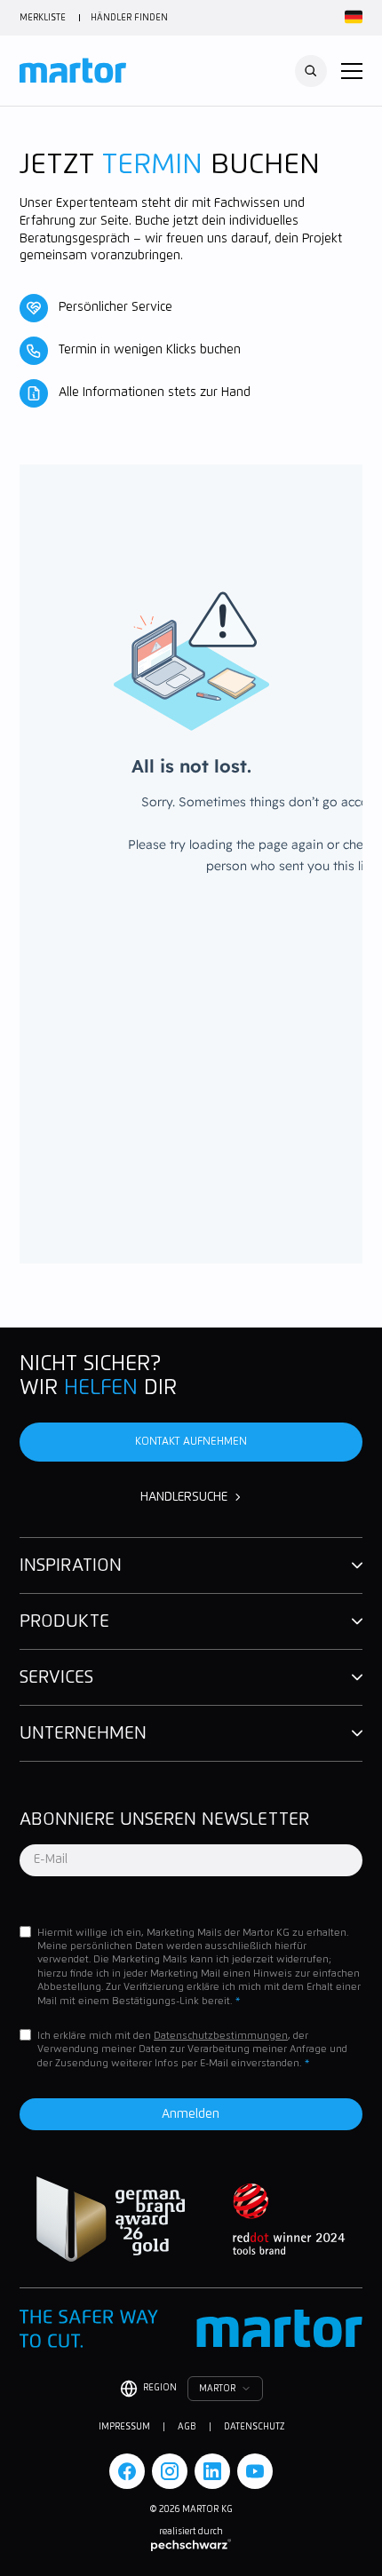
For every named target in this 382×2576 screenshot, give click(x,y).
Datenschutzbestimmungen (221, 2036)
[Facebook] (127, 2471)
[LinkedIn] (212, 2471)
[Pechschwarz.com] (191, 2545)
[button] (352, 71)
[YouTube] (255, 2471)
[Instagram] (170, 2471)
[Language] (351, 18)
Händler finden (129, 18)
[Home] (73, 71)
